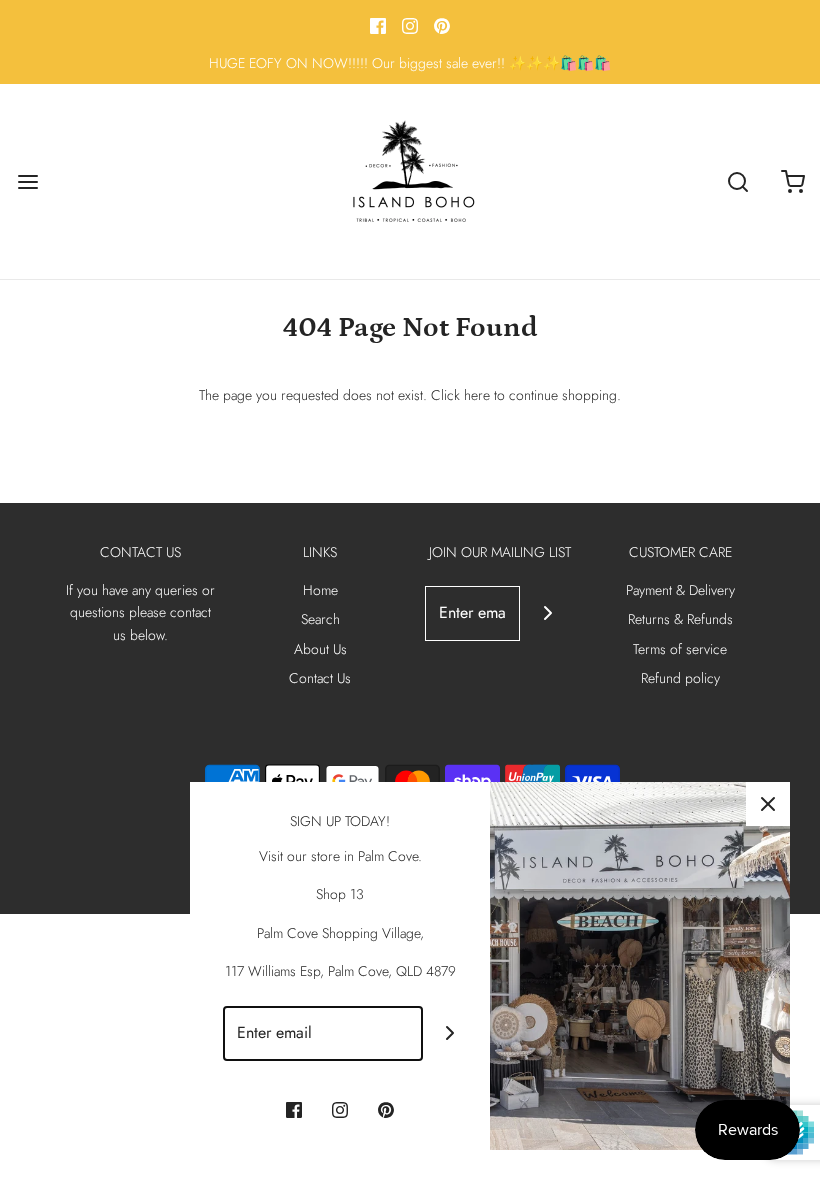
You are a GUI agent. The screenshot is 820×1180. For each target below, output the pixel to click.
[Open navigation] (27, 181)
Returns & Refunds (680, 619)
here (477, 395)
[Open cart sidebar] (792, 181)
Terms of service (680, 649)
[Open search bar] (737, 181)
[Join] (547, 613)
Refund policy (680, 678)
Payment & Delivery (680, 590)
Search (320, 619)
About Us (320, 649)
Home (320, 590)
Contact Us (320, 678)
